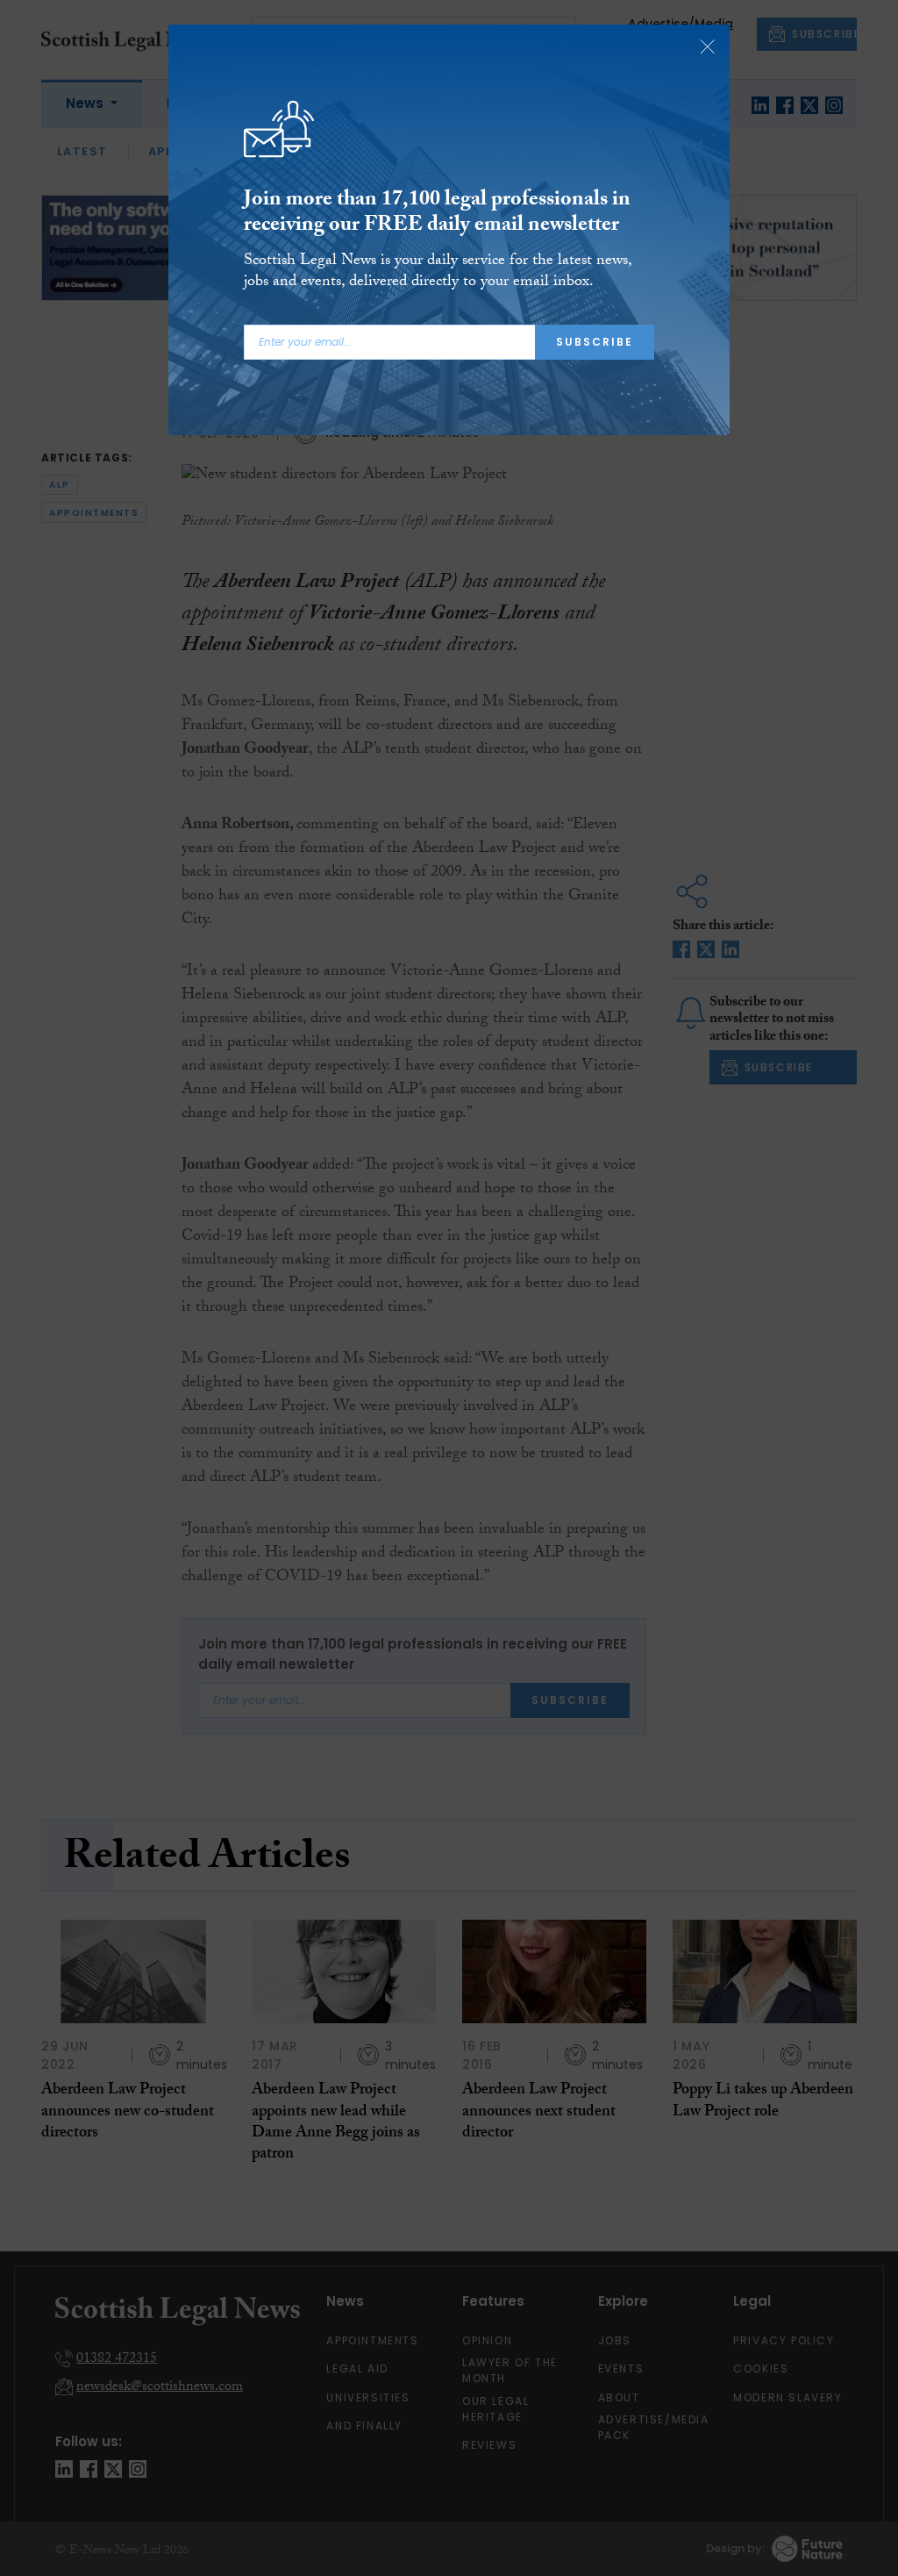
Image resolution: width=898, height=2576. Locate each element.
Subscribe (595, 342)
